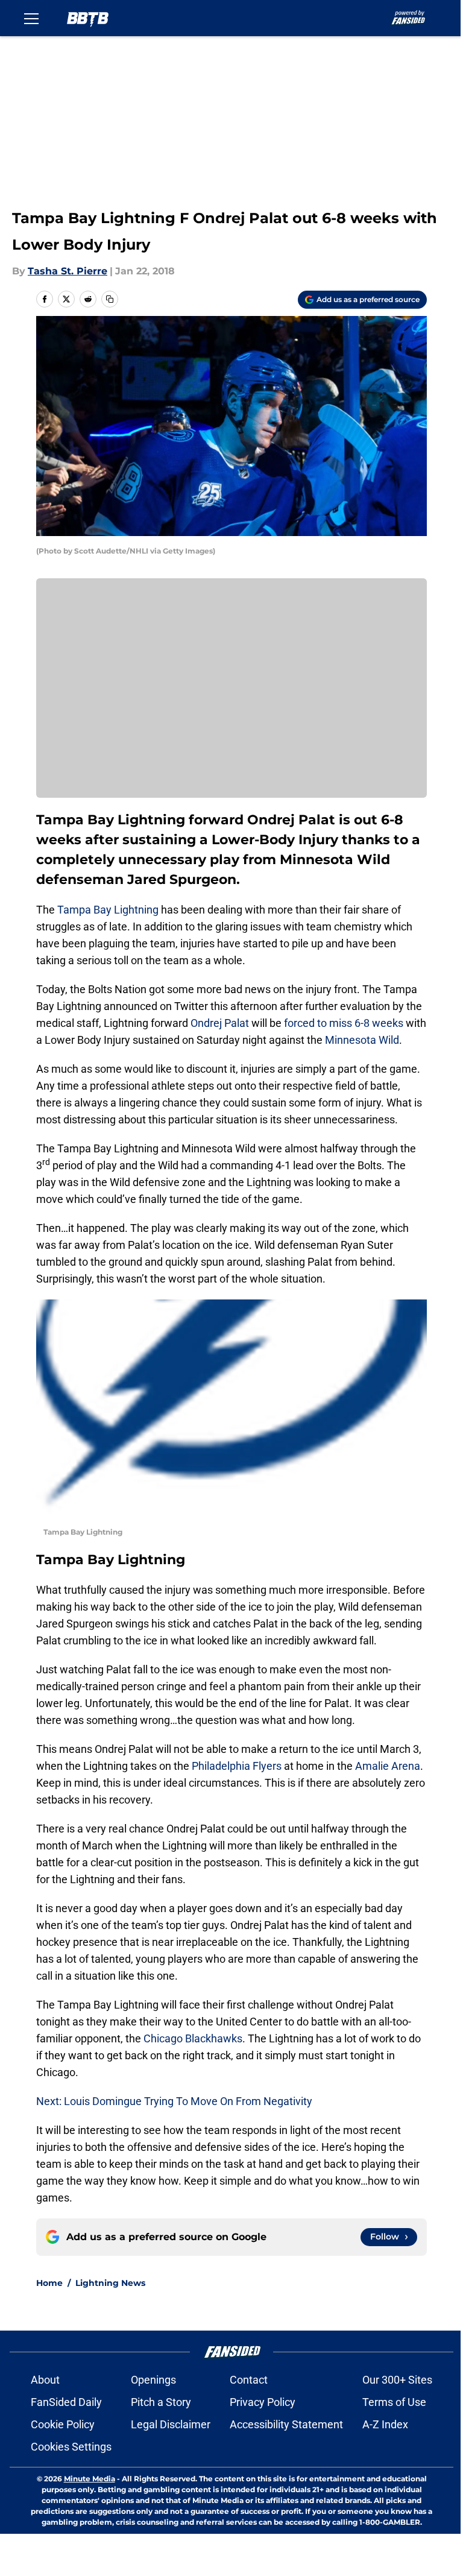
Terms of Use (394, 2402)
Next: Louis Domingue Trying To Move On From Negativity (174, 2101)
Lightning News (110, 2283)
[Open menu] (31, 18)
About (45, 2380)
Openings (153, 2380)
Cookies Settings (71, 2447)
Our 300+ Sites (397, 2380)
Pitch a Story (161, 2402)
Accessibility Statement (286, 2424)
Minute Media (90, 2479)
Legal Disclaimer (171, 2424)
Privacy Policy (263, 2402)
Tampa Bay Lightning (108, 910)
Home (49, 2283)
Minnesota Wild (362, 1040)
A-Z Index (385, 2424)
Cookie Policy (63, 2424)
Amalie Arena (388, 1766)
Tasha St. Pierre (68, 271)
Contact (249, 2380)
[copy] (110, 299)
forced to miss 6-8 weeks (344, 1023)
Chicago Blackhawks (193, 2038)
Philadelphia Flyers (237, 1766)
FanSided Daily (66, 2402)
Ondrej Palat (220, 1023)
